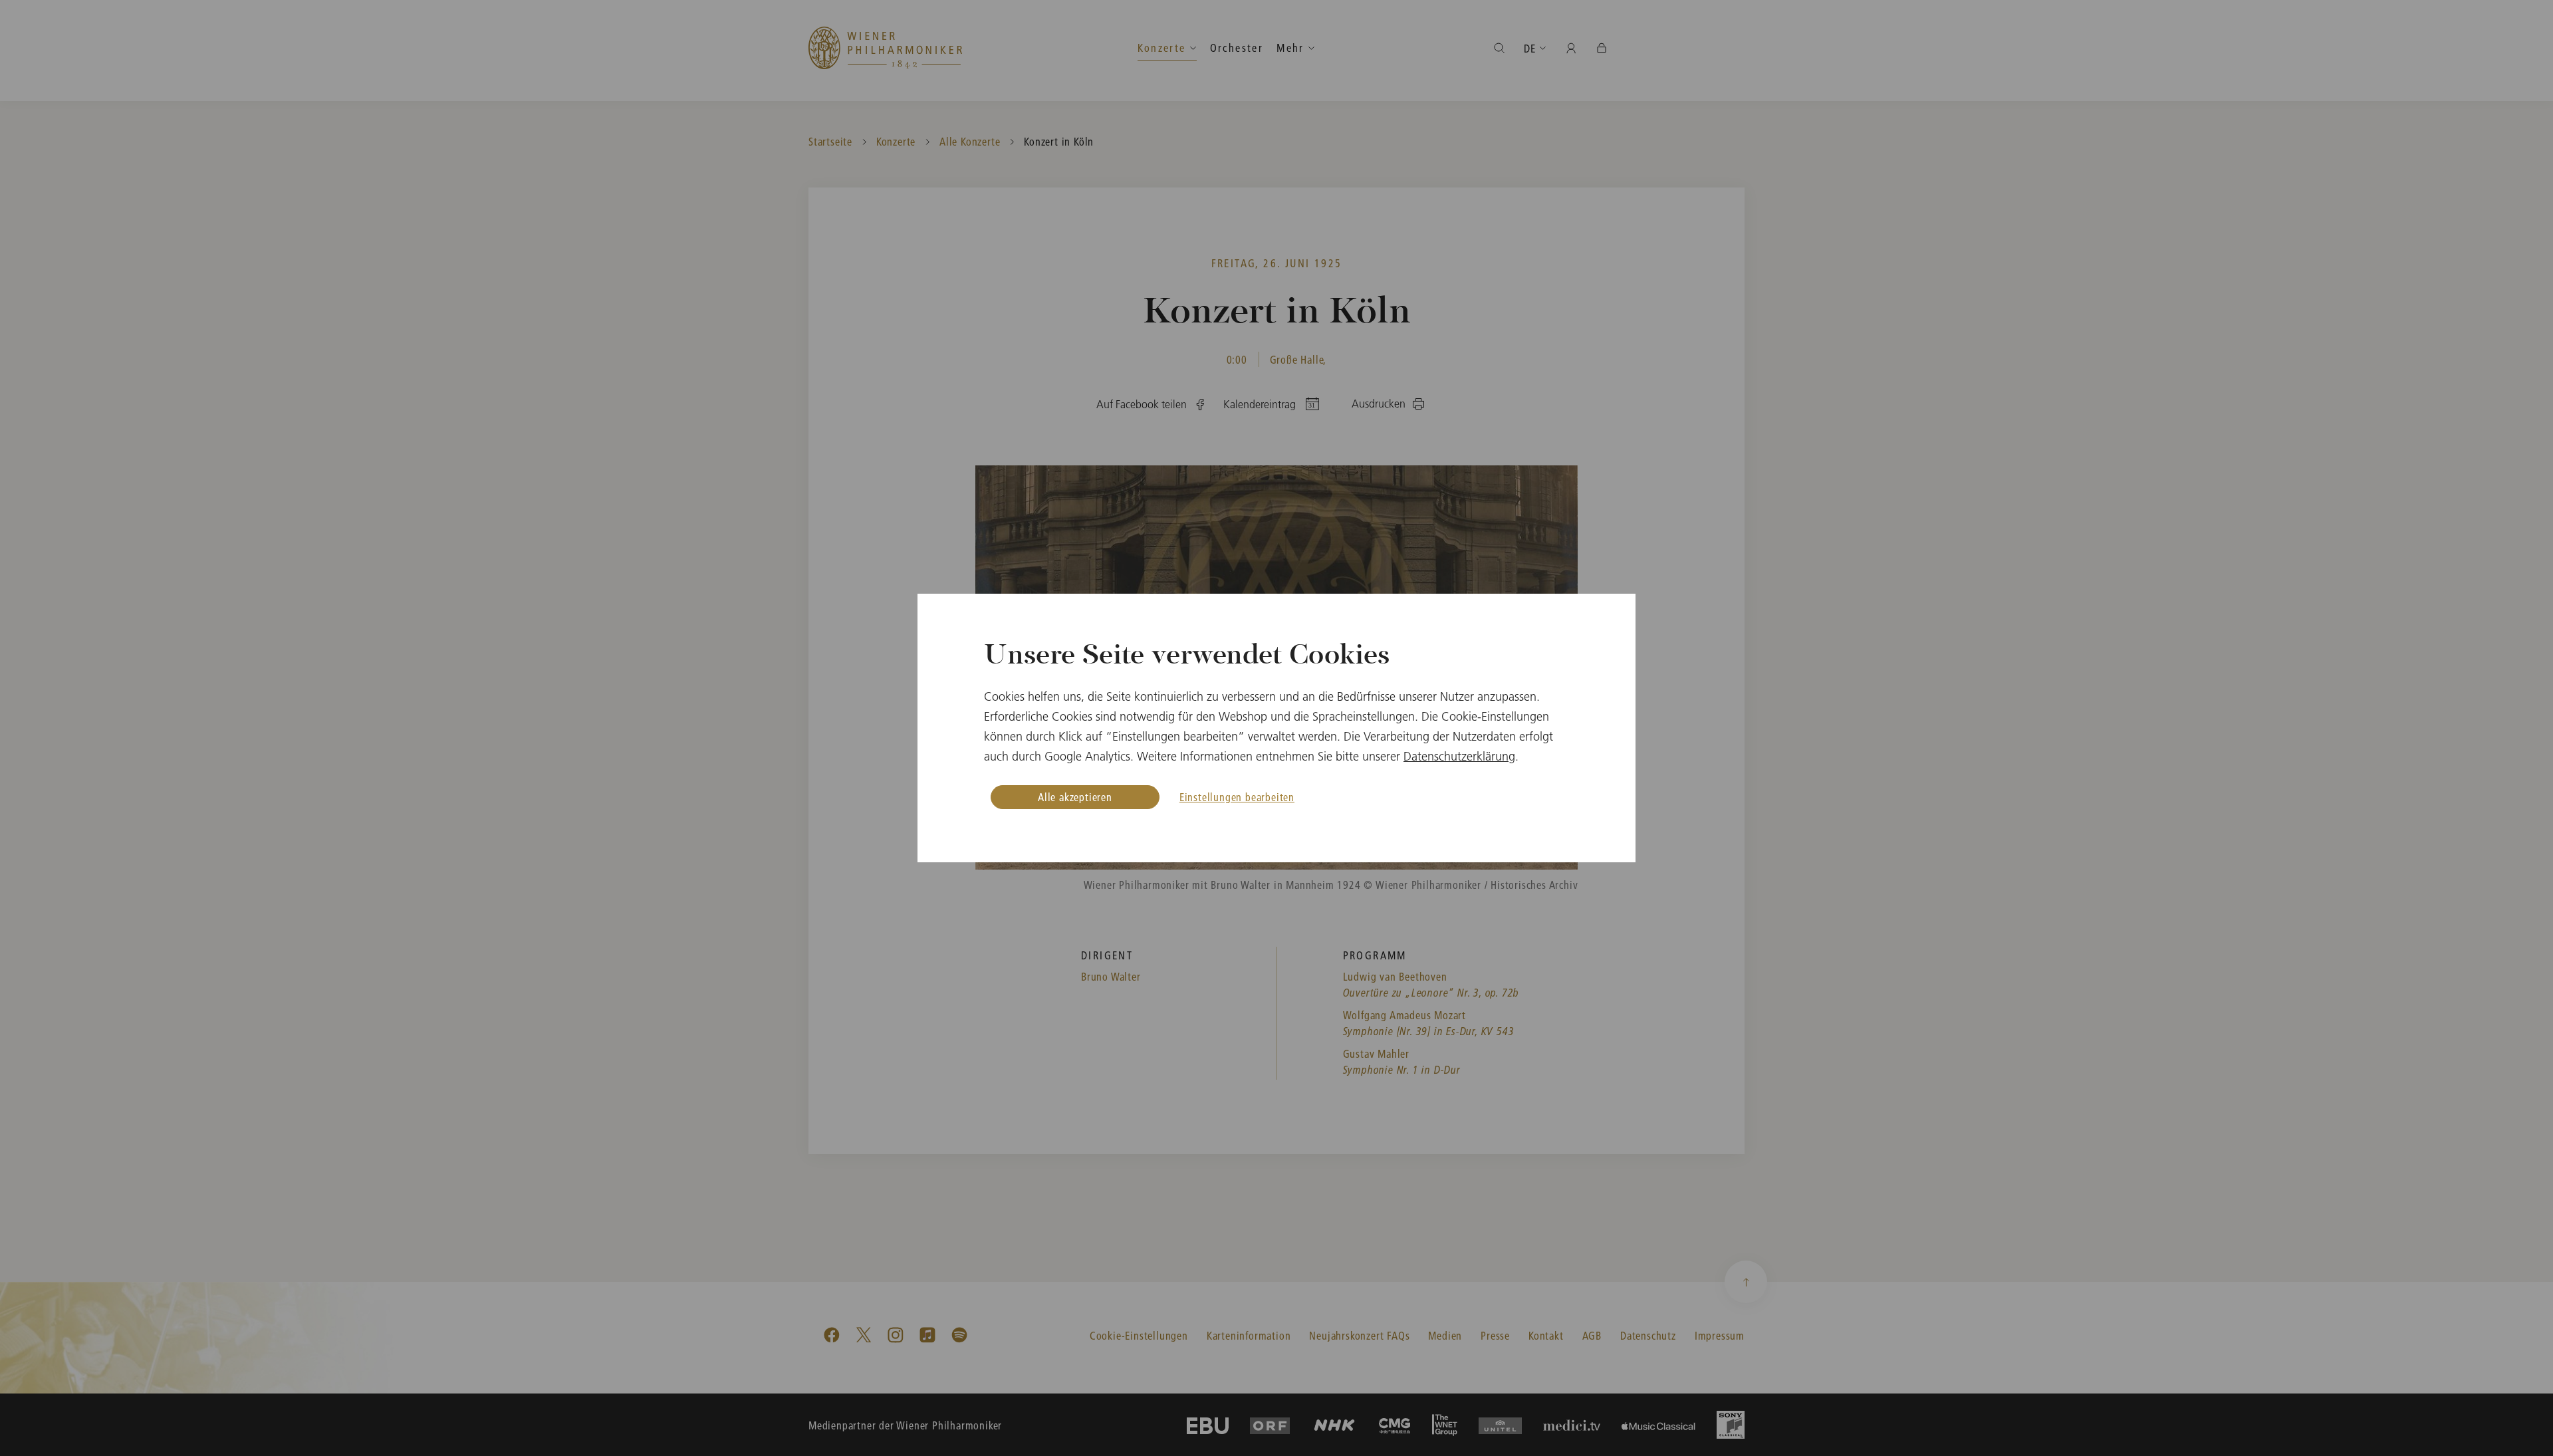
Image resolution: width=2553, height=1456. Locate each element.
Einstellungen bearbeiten (1237, 797)
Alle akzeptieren (1075, 797)
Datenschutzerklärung (1459, 756)
